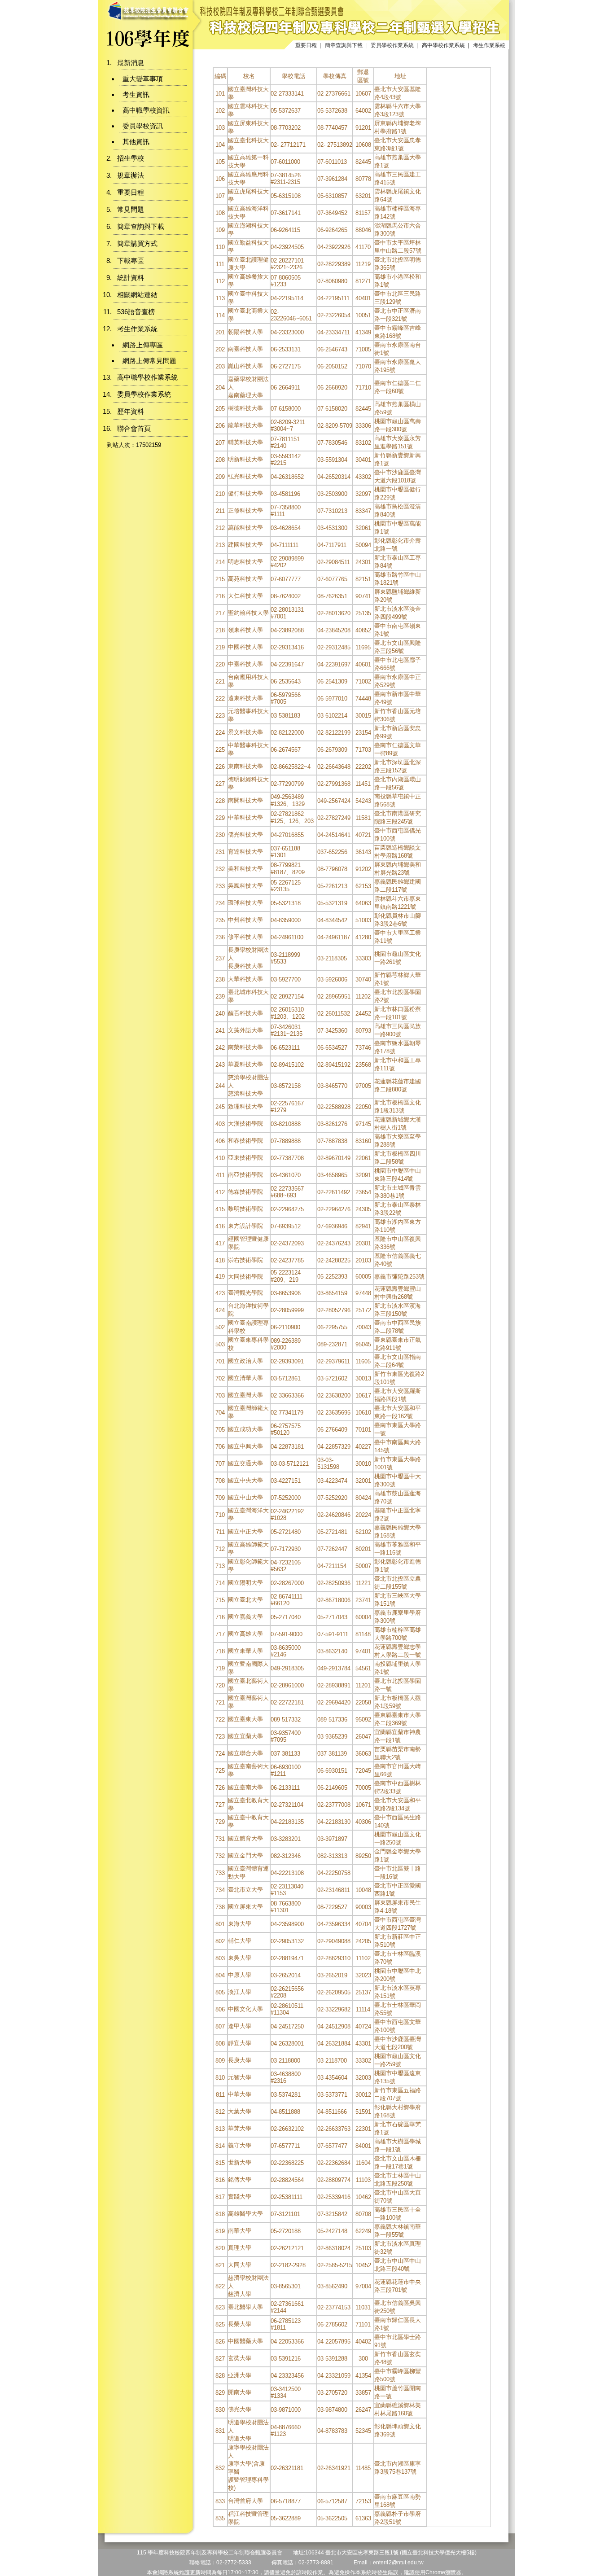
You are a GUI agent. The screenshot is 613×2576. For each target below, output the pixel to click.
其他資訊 (136, 142)
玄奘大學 (240, 2358)
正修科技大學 (245, 510)
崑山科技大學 (245, 366)
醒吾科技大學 (245, 1013)
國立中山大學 (245, 1497)
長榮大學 (240, 2324)
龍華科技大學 (245, 425)
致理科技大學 (245, 1106)
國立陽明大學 (245, 1583)
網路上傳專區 (143, 345)
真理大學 (240, 2248)
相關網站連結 (137, 295)
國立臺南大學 (245, 1787)
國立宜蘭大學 (245, 1736)
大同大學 (240, 2265)
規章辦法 (131, 175)
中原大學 (240, 1975)
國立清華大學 (245, 1378)
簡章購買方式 (137, 243)
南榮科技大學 (245, 1047)
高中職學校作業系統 (147, 377)
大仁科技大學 (245, 596)
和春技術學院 (245, 1141)
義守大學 (240, 2145)
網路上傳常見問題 (149, 361)
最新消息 (131, 63)
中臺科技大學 (245, 664)
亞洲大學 (240, 2375)
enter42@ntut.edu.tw (398, 2563)
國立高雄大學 (245, 1634)
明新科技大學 (245, 459)
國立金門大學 (245, 1855)
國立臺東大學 (245, 1719)
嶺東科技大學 (245, 630)
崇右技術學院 (245, 1260)
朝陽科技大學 (245, 332)
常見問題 (131, 209)
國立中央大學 (245, 1480)
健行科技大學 (245, 493)
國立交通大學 (245, 1463)
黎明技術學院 (245, 1209)
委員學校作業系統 (392, 45)
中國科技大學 (245, 647)
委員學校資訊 (143, 126)
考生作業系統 (489, 45)
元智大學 (240, 2077)
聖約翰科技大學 (248, 613)
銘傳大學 (240, 2180)
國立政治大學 (245, 1361)
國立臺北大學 (245, 1600)
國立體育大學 (245, 1838)
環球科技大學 (245, 903)
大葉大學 (240, 2111)
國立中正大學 (245, 1531)
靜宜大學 (240, 2043)
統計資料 (131, 278)
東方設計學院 (245, 1226)
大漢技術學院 (245, 1124)
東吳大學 (240, 1958)
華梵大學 (240, 2128)
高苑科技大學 (245, 579)
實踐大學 (240, 2197)
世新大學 (240, 2162)
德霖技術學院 (245, 1192)
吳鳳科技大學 (245, 886)
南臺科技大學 (245, 349)
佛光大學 (240, 2409)
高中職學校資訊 (146, 110)
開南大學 (240, 2392)
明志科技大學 (245, 562)
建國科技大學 (245, 545)
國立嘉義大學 (245, 1617)
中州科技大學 (245, 920)
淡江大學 (240, 1992)
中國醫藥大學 (245, 2341)
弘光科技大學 (245, 476)
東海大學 (240, 1924)
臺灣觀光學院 (245, 1293)
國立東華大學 (245, 1651)
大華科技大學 (245, 979)
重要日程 (306, 45)
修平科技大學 (245, 937)
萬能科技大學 (245, 528)
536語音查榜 (136, 312)
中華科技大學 (245, 817)
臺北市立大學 (245, 1890)
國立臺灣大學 (245, 1395)
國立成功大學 (245, 1429)
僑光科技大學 (245, 835)
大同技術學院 (245, 1277)
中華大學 (240, 2094)
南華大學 (240, 2231)
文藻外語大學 (245, 1030)
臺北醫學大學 (245, 2307)
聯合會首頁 (134, 428)
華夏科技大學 (245, 1064)
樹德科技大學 (245, 408)
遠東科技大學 (245, 698)
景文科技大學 (245, 732)
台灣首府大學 (245, 2501)
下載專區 (131, 261)
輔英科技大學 (245, 442)
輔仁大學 (240, 1941)
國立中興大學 (245, 1446)
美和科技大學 (245, 869)
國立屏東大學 (245, 1907)
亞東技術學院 (245, 1158)
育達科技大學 (245, 852)
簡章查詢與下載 (344, 45)
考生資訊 (136, 94)
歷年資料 (131, 411)
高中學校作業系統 (443, 45)
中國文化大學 (245, 2009)
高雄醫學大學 (245, 2214)
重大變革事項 (143, 79)
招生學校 (131, 158)
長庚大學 (240, 2060)
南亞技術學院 (245, 1175)
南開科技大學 (245, 800)
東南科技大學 (245, 766)
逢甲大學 (240, 2026)
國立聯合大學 (245, 1753)
